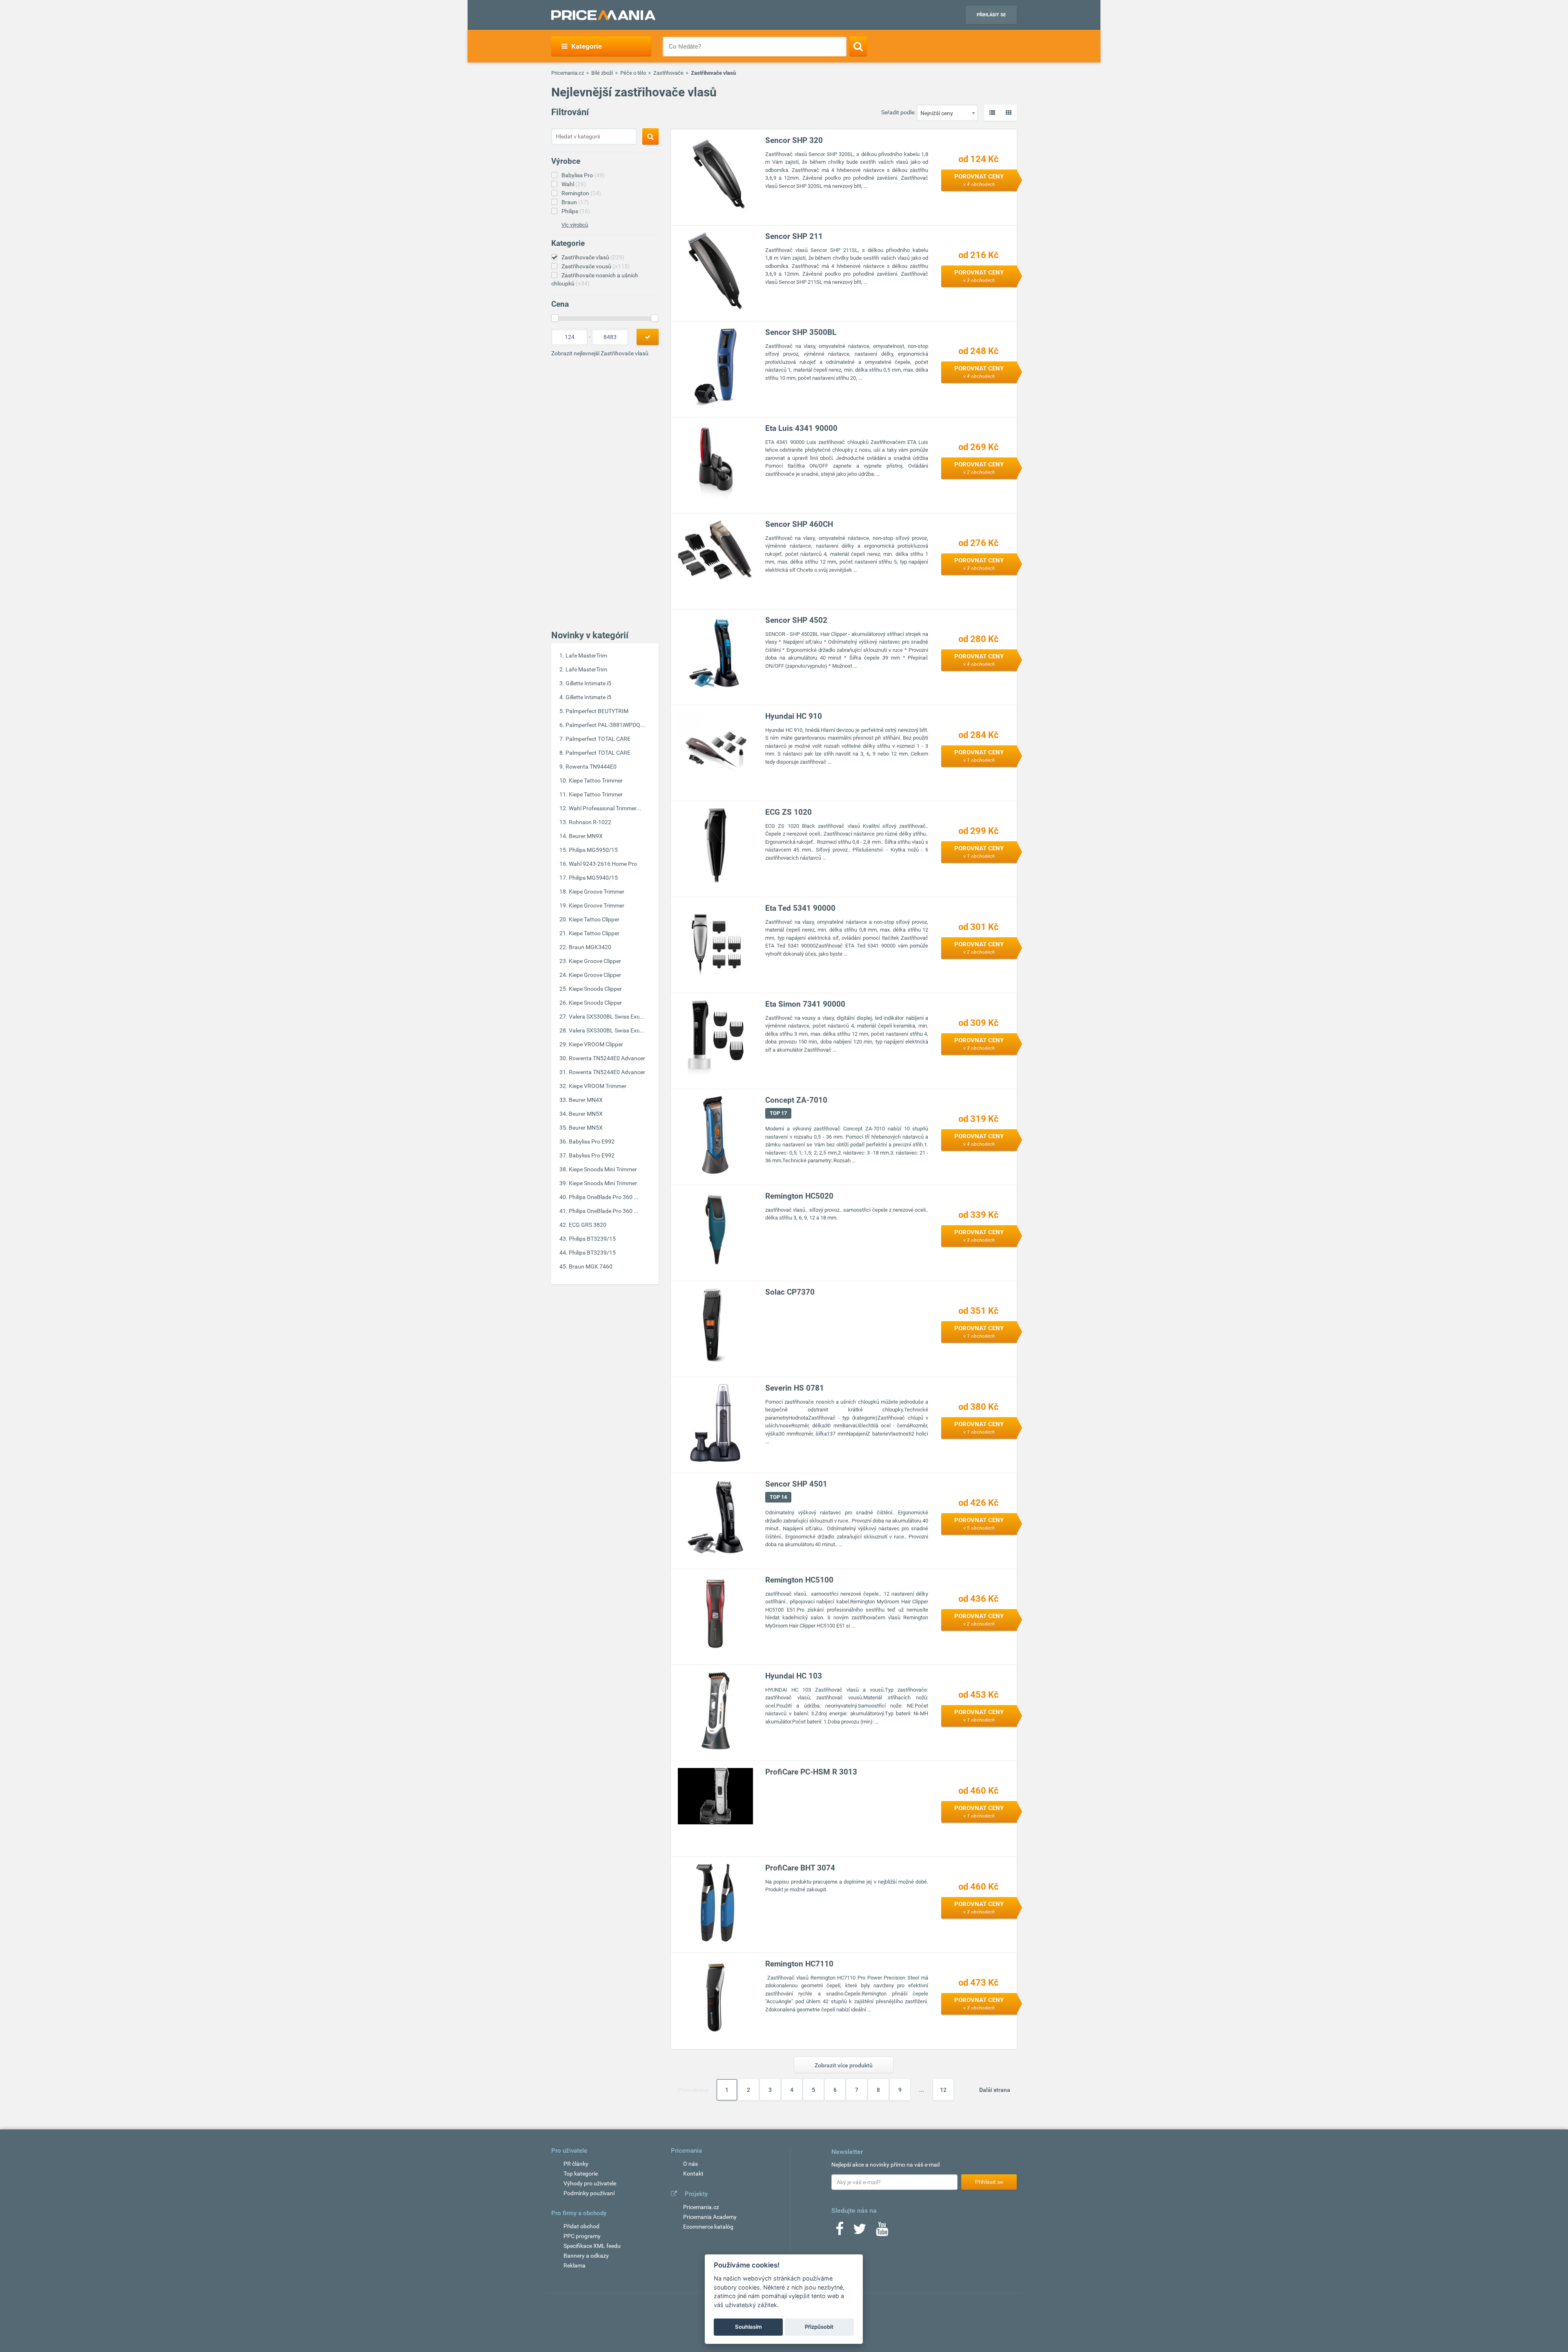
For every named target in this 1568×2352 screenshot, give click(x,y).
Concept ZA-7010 (796, 1100)
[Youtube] (882, 2232)
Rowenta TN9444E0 (591, 767)
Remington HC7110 (799, 1964)
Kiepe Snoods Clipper (595, 989)
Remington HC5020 (799, 1196)
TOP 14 (778, 1497)
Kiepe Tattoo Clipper (594, 919)
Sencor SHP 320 (794, 140)
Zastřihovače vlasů (593, 257)
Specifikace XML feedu (592, 2246)
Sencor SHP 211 (794, 236)
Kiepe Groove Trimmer (597, 892)
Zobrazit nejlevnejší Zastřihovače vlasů (600, 353)
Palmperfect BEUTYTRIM (597, 711)
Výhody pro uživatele (590, 2183)
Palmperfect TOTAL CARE (598, 739)
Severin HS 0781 (795, 1388)
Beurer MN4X (586, 1100)
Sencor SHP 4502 (796, 620)
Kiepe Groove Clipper (595, 961)
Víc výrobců (575, 225)
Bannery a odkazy (586, 2256)
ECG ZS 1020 (788, 812)
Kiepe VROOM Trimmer (598, 1086)
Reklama (575, 2265)
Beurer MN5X (586, 1114)
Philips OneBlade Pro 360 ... (604, 1197)
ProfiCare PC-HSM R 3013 (811, 1772)
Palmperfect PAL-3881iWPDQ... (605, 725)
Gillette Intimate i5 (588, 683)
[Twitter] (860, 2232)
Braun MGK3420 (590, 947)
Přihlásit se (991, 15)
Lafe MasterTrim (586, 655)
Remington (581, 193)
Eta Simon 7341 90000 (805, 1004)
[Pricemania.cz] (603, 15)
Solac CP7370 (790, 1292)
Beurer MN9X (586, 836)
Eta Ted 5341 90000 (800, 908)
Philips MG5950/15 (593, 850)
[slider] (555, 318)
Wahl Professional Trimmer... (605, 808)
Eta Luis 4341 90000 (801, 428)
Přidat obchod (581, 2226)
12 (943, 2090)
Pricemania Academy (710, 2217)
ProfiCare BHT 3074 (800, 1868)
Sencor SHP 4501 (796, 1484)
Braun (575, 202)
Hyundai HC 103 (794, 1676)
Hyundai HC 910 (794, 716)
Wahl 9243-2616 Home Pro (603, 864)
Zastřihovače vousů (596, 266)
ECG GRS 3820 (588, 1225)
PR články (576, 2164)
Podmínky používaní (589, 2193)
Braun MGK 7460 (591, 1266)
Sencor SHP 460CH (799, 524)
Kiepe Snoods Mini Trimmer (603, 1169)
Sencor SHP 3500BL (801, 332)
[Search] (858, 46)
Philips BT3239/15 (592, 1239)
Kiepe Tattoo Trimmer (596, 780)
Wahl (574, 184)
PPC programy (582, 2236)
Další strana (995, 2090)
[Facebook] (840, 2232)
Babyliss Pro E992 (592, 1141)
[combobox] (947, 113)
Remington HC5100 (799, 1580)
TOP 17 (778, 1113)
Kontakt (693, 2174)
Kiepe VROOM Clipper (596, 1044)
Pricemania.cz (568, 73)
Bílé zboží (602, 73)
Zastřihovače (668, 73)
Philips (576, 211)
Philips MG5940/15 (593, 878)
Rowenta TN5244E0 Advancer (607, 1058)
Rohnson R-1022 (590, 822)
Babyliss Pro (583, 175)
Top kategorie (581, 2174)
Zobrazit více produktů (844, 2065)
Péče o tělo (633, 73)
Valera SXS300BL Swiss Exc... (607, 1017)
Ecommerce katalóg (708, 2227)
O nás (690, 2164)
